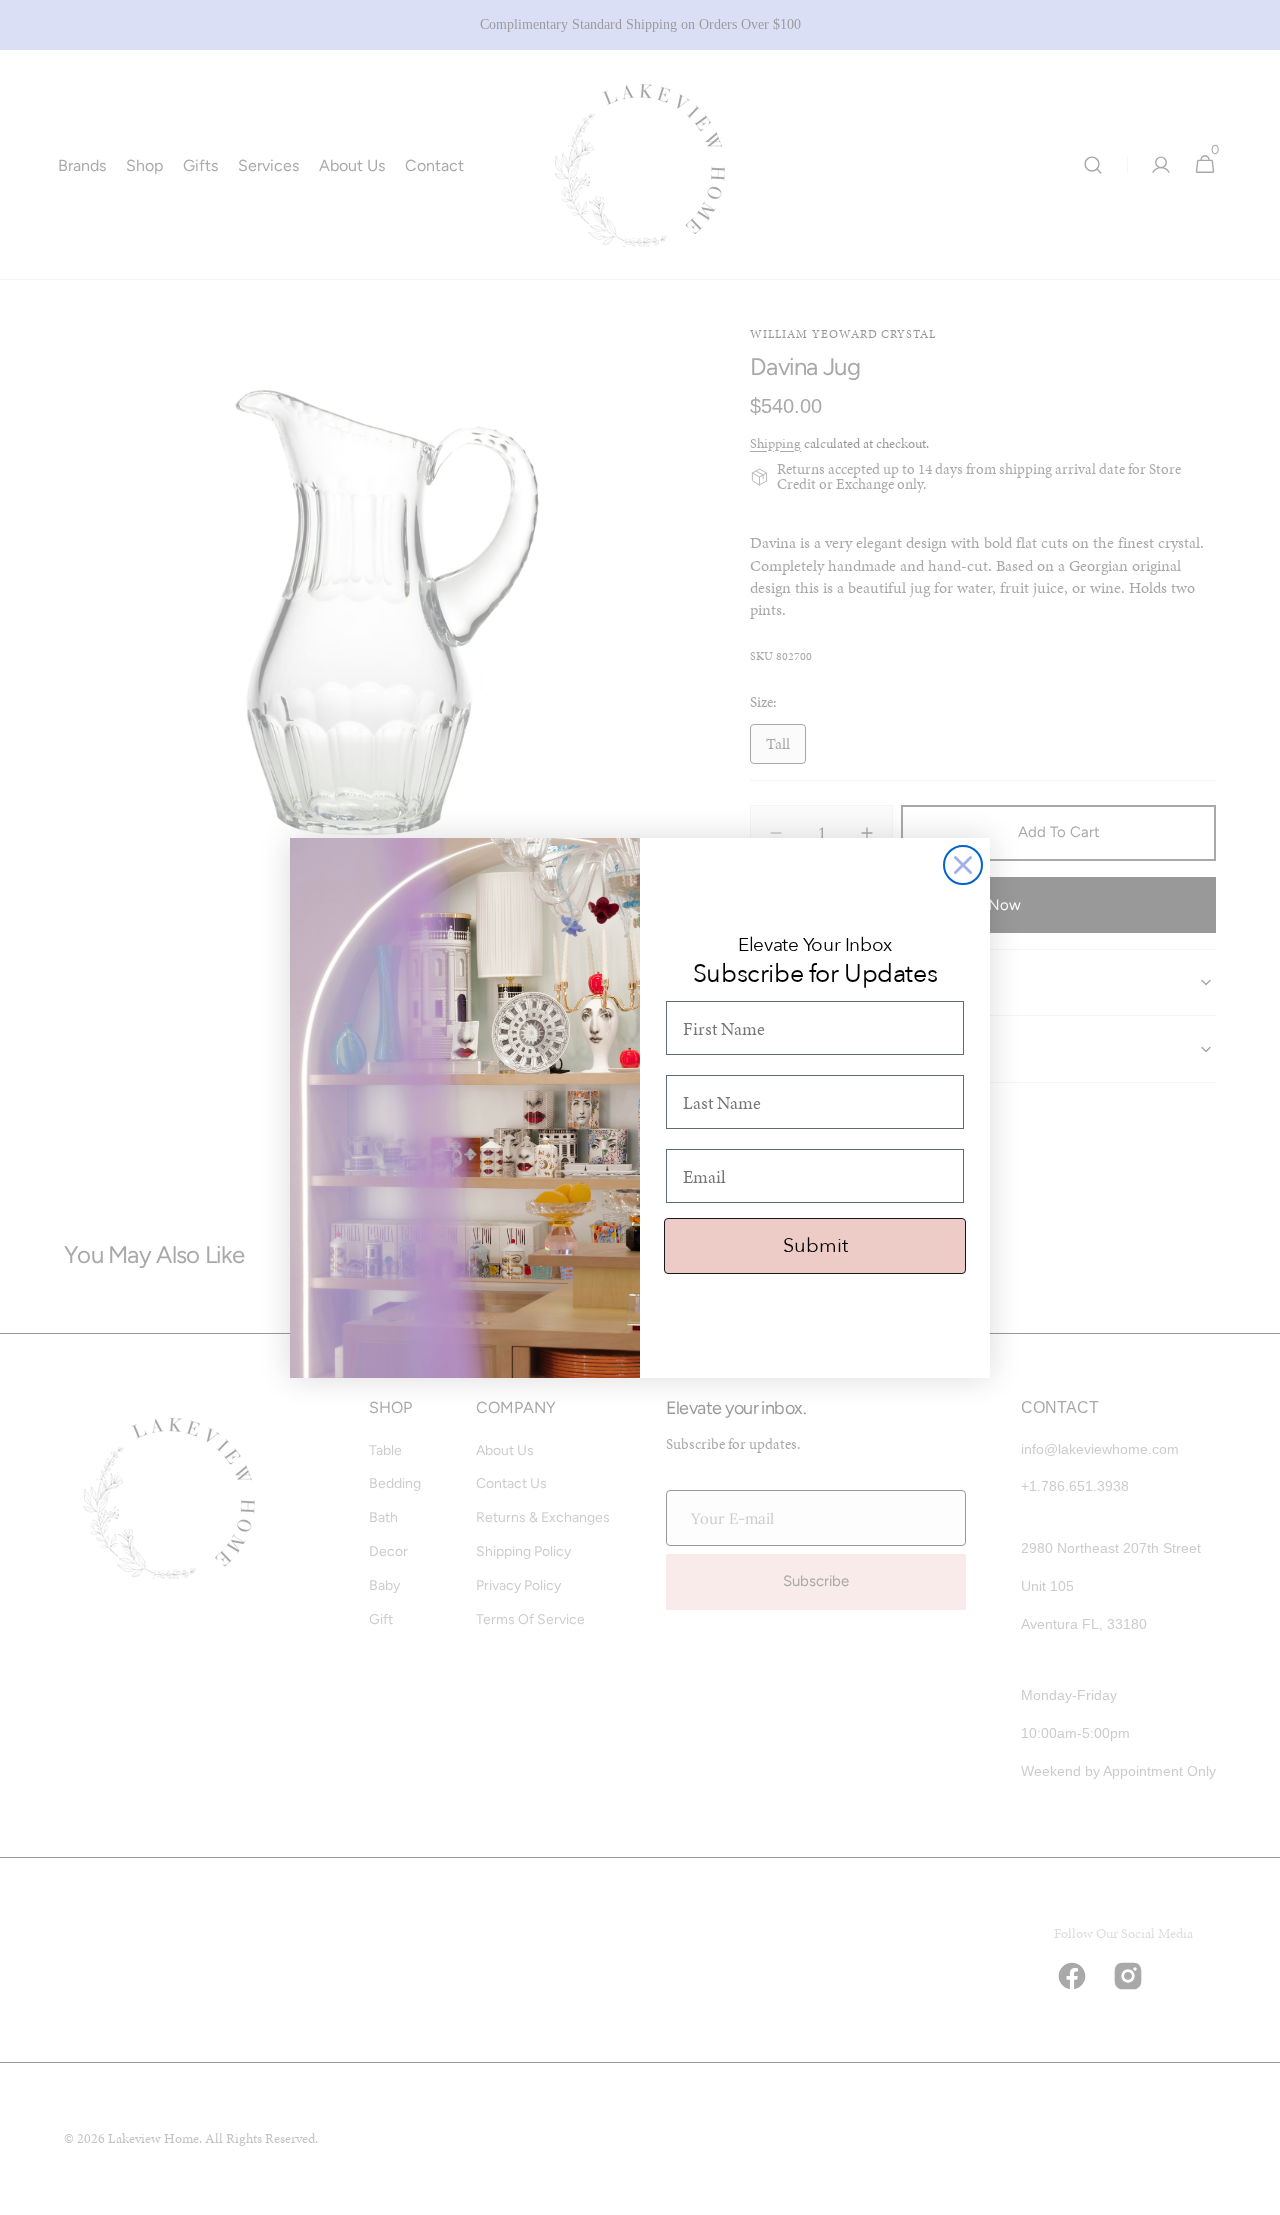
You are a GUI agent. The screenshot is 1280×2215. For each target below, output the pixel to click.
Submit (815, 1245)
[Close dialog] (963, 865)
